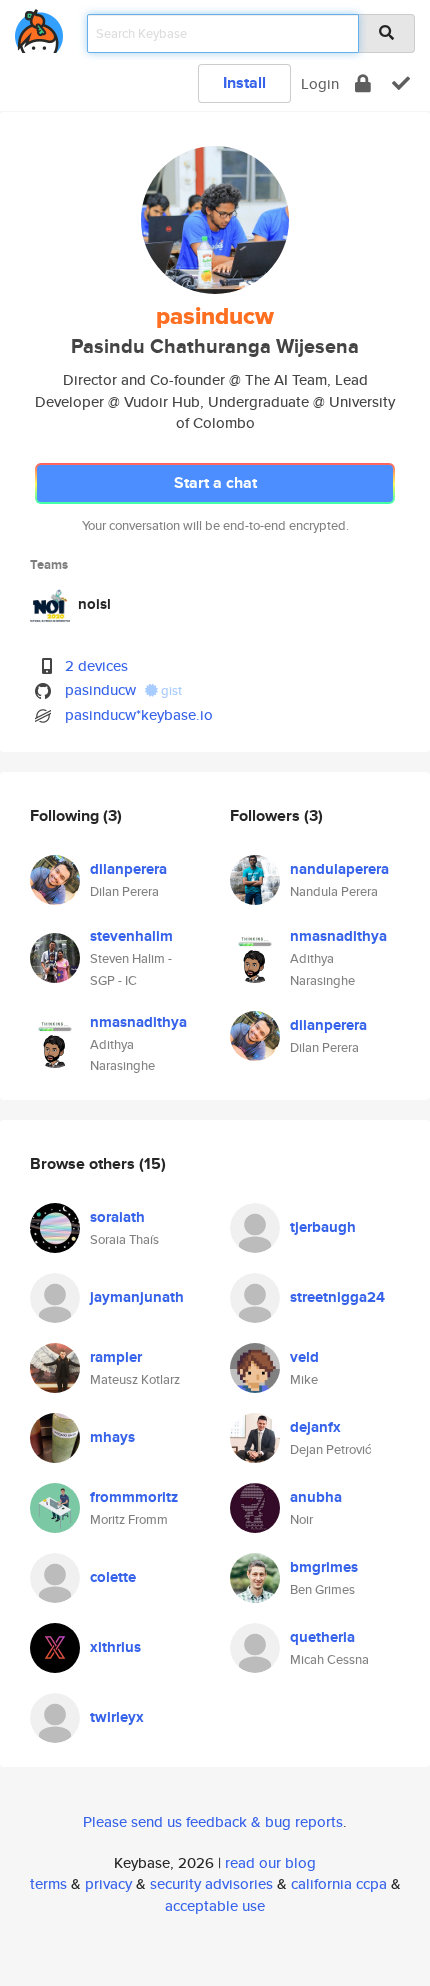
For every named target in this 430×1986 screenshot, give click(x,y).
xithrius (115, 1647)
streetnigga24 (337, 1297)
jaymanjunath (137, 1297)
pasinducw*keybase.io (139, 714)
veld (304, 1357)
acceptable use (215, 1905)
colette (113, 1577)
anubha (316, 1497)
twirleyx (117, 1717)
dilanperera (128, 869)
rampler (116, 1357)
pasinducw (100, 689)
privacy (108, 1883)
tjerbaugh (323, 1227)
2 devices (96, 665)
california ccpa (339, 1883)
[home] (39, 27)
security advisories (211, 1883)
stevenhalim (131, 936)
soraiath (117, 1217)
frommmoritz (134, 1497)
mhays (112, 1437)
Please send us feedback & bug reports (213, 1821)
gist (170, 690)
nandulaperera (339, 869)
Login (320, 83)
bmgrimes (324, 1567)
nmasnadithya (138, 1022)
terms (48, 1883)
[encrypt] (363, 83)
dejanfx (315, 1427)
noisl (94, 604)
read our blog (270, 1862)
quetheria (322, 1637)
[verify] (401, 83)
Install (244, 82)
